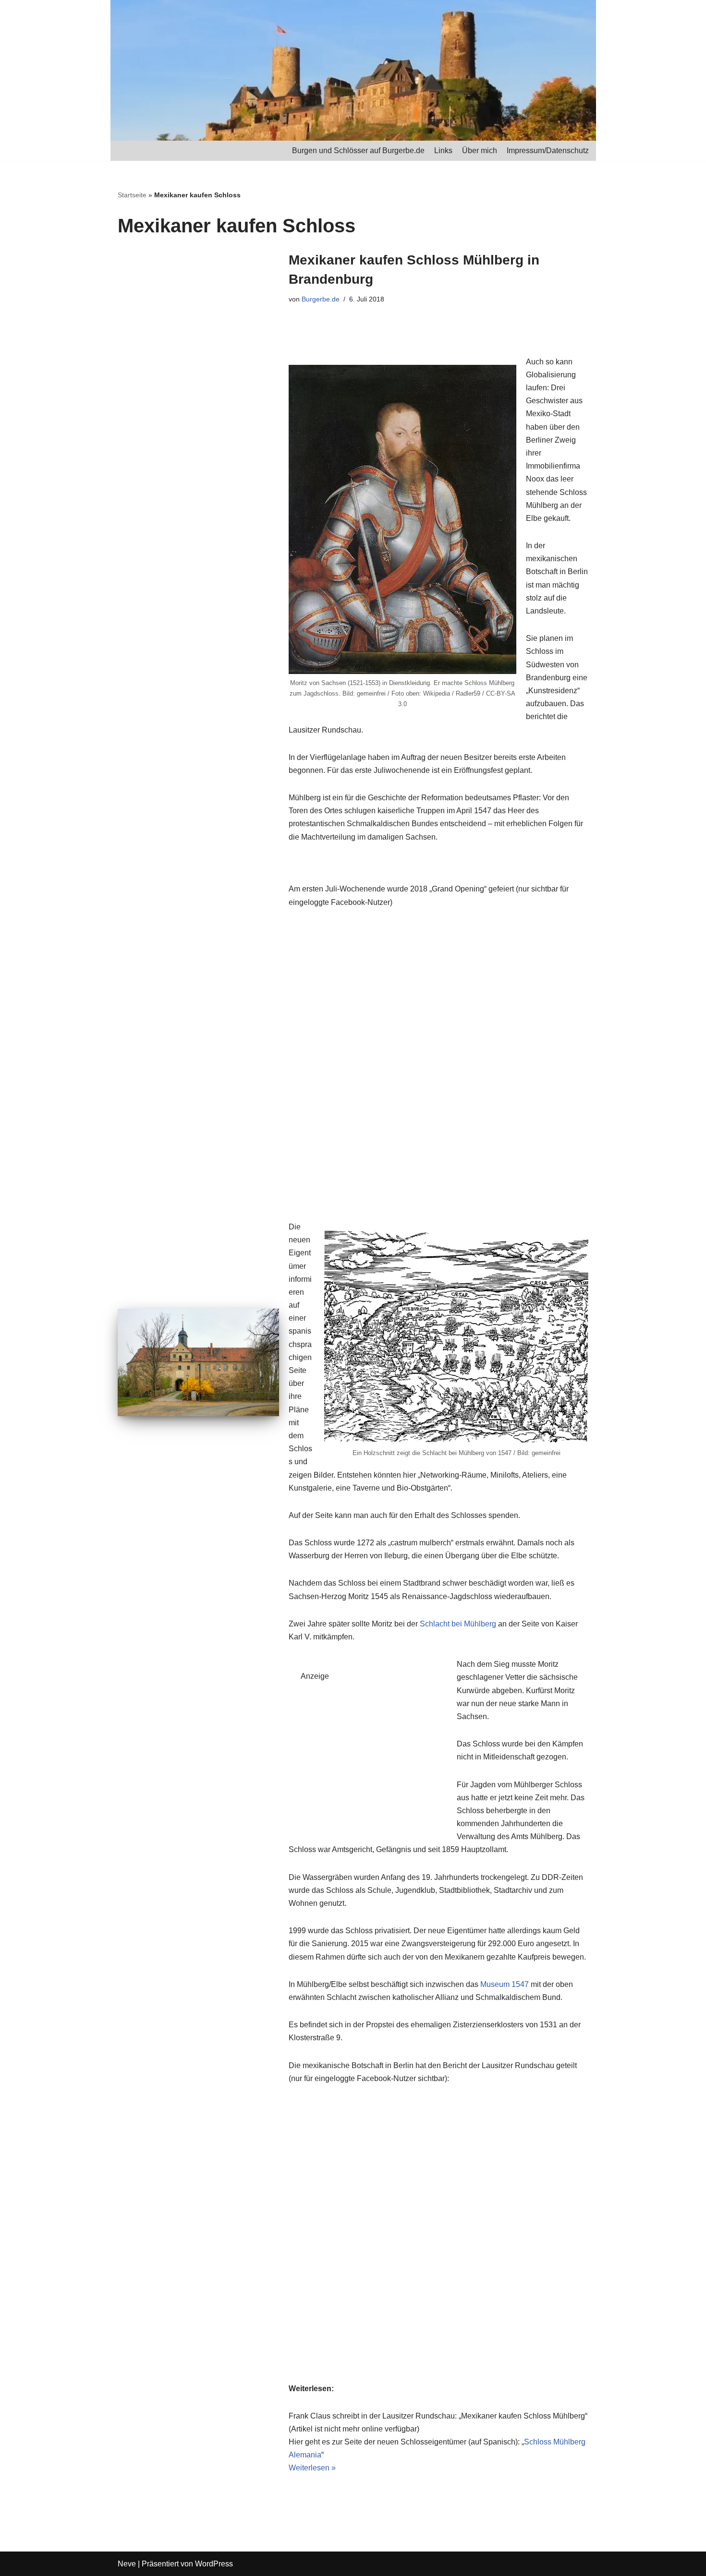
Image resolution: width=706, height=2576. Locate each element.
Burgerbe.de (321, 299)
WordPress (214, 2564)
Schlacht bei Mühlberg (458, 1624)
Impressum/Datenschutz (548, 150)
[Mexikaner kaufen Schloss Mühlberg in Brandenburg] (198, 1362)
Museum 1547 (505, 1984)
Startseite (132, 195)
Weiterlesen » (312, 2468)
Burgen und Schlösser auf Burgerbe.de (358, 150)
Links (443, 150)
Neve (127, 2564)
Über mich (480, 150)
